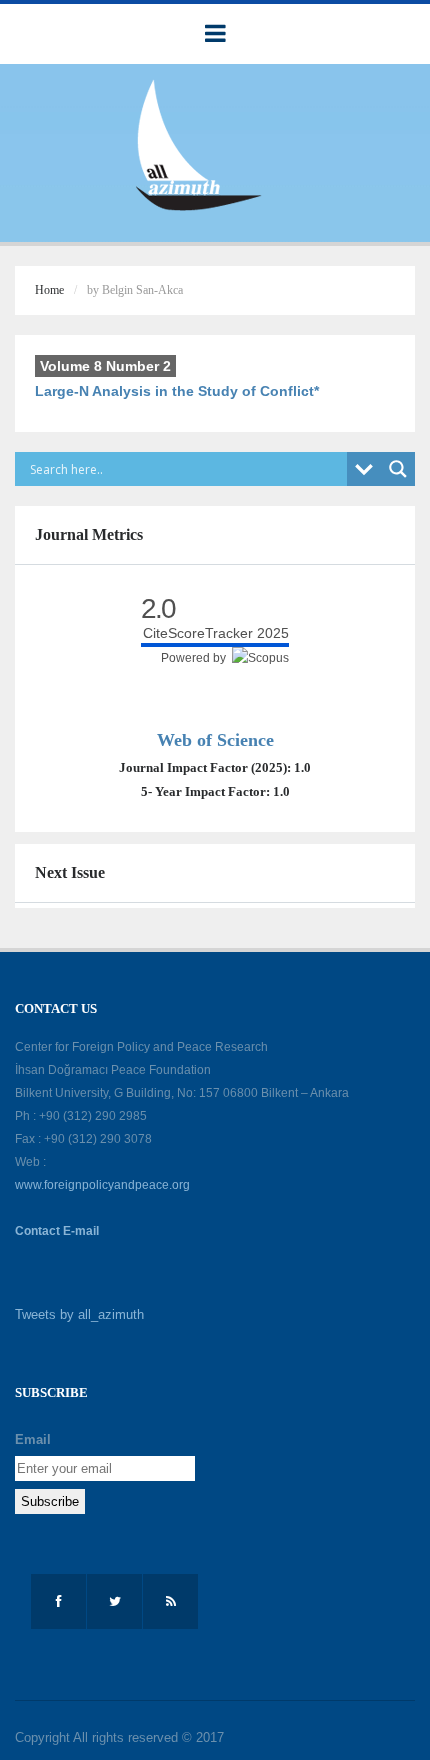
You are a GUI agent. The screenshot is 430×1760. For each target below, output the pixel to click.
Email (33, 1439)
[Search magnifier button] (398, 469)
